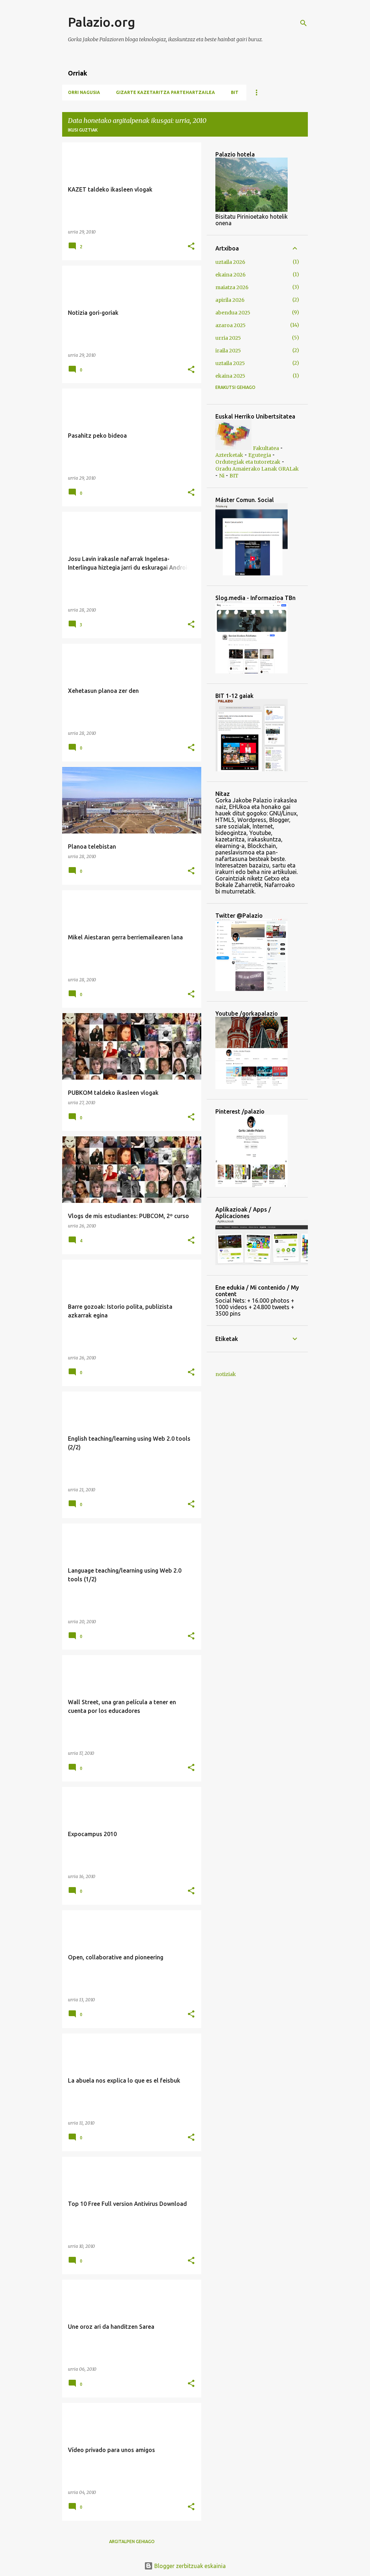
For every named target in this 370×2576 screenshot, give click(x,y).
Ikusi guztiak (83, 130)
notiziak (226, 1374)
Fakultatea (266, 448)
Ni (222, 476)
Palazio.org (102, 22)
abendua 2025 (233, 313)
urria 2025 (228, 338)
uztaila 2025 (230, 363)
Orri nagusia (84, 92)
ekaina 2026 (231, 275)
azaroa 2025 (231, 325)
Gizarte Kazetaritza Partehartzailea (165, 92)
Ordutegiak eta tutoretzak (248, 462)
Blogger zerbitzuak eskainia (189, 2566)
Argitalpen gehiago (132, 2541)
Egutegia (260, 455)
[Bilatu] (304, 23)
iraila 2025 (228, 351)
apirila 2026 (230, 300)
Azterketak (229, 455)
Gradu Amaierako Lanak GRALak (257, 469)
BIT (235, 92)
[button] (191, 247)
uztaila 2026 (230, 262)
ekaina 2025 (230, 376)
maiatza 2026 (232, 287)
